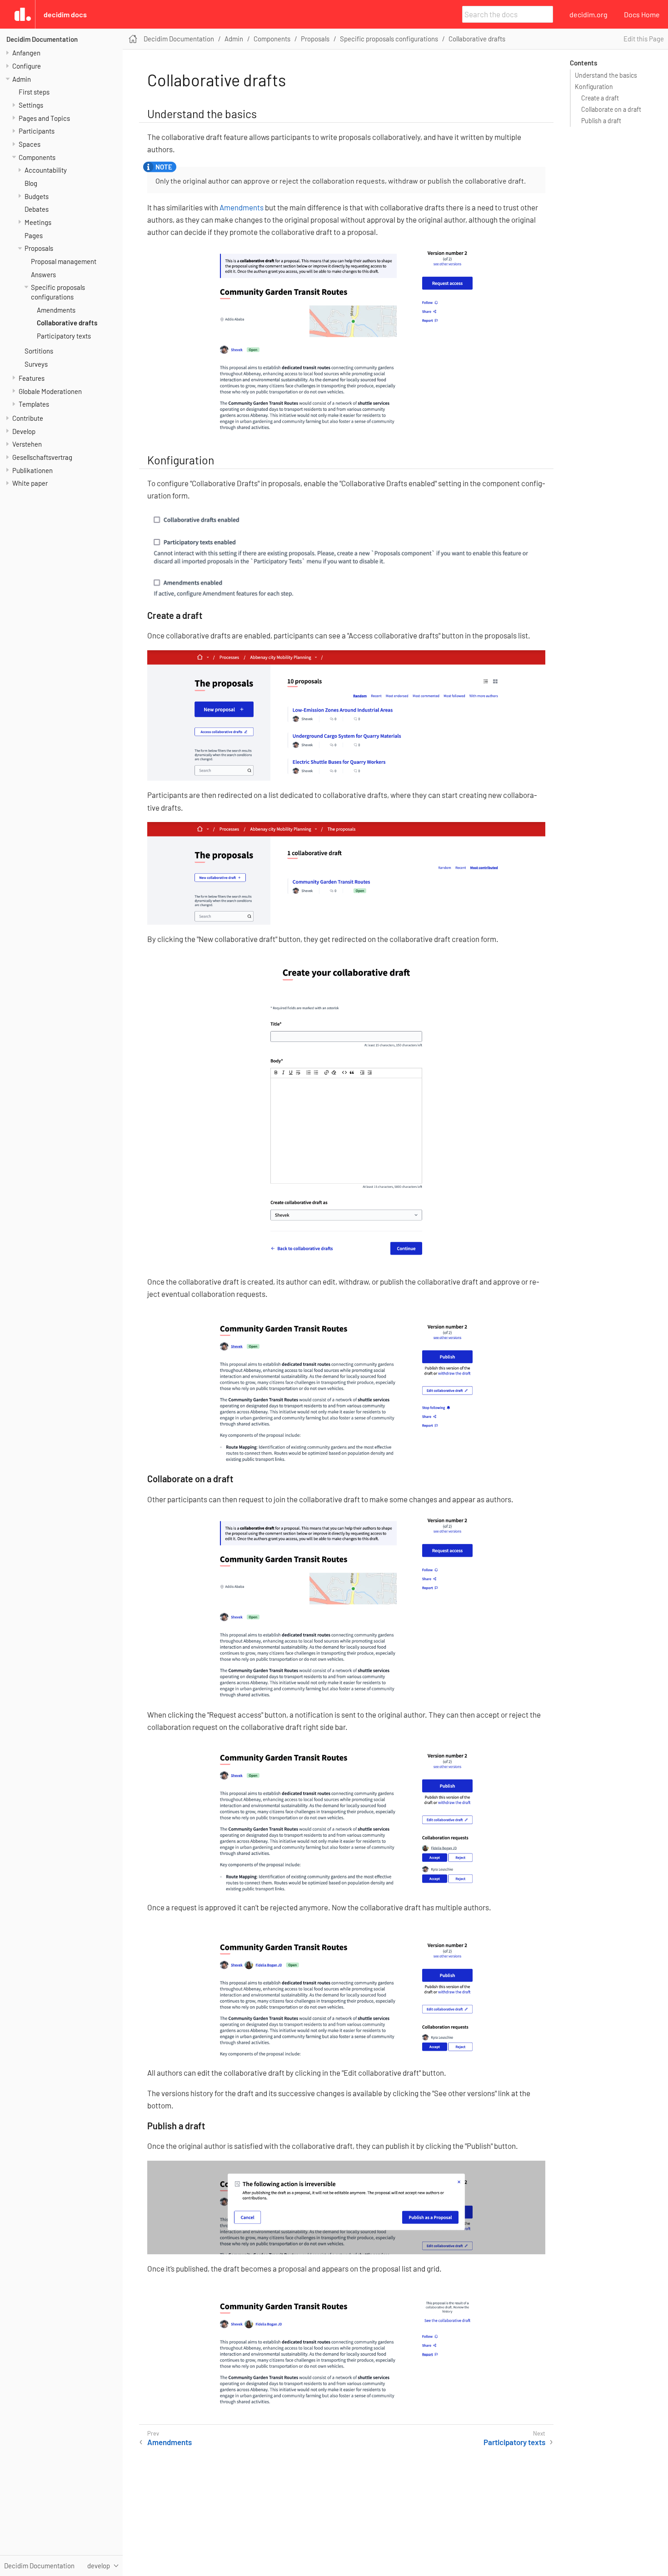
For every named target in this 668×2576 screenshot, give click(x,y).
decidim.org (588, 14)
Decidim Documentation (42, 39)
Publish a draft (601, 121)
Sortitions (39, 351)
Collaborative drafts (67, 323)
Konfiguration (594, 87)
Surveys (36, 364)
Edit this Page (644, 39)
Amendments (56, 310)
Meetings (38, 222)
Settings (31, 105)
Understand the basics (606, 75)
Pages (34, 235)
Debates (37, 209)
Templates (34, 404)
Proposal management (64, 261)
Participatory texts (64, 336)
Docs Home (642, 14)
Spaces (30, 144)
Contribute (28, 418)
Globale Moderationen (50, 391)
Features (32, 378)
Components (37, 157)
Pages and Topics (44, 118)
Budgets (37, 196)
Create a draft (600, 98)
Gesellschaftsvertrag (42, 457)
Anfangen (26, 53)
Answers (43, 274)
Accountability (46, 170)
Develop (24, 431)
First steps (34, 92)
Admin (22, 79)
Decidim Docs (65, 14)
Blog (31, 183)
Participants (37, 131)
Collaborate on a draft (611, 109)
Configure (27, 66)
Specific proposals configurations (389, 39)
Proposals (39, 248)
